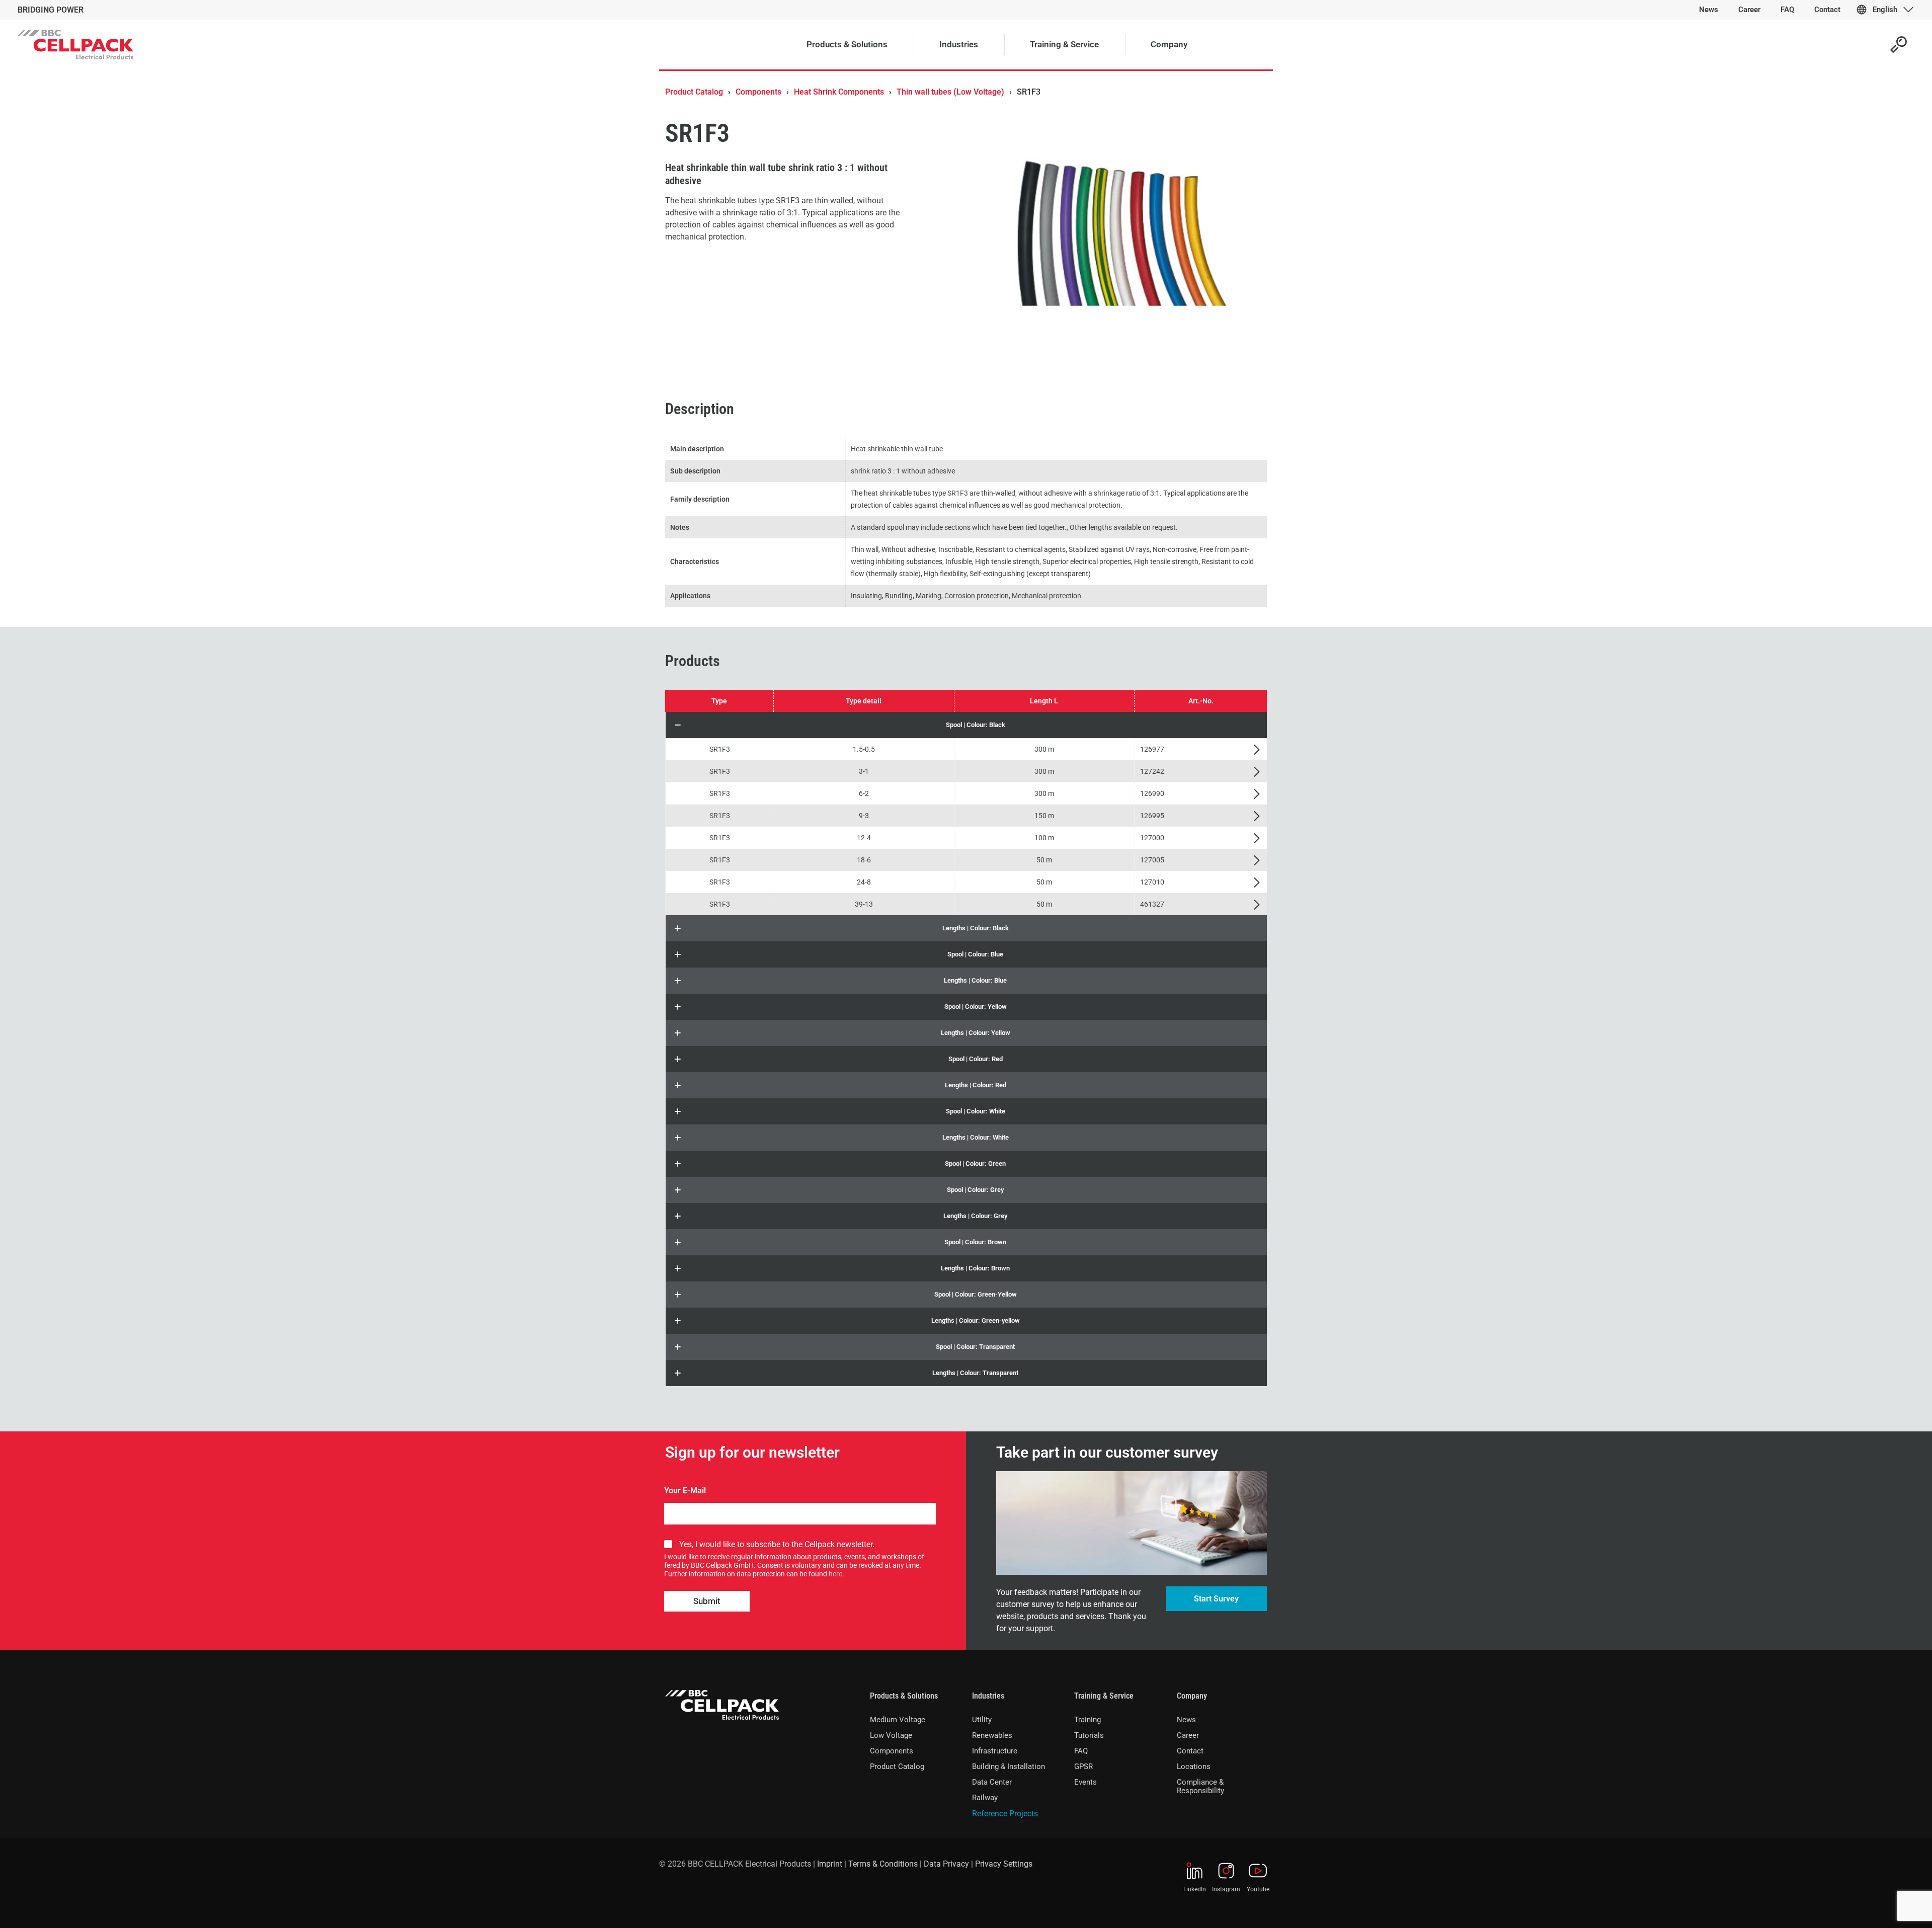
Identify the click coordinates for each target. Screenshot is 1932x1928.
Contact (1190, 1751)
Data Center (992, 1782)
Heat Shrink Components (839, 92)
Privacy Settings (1004, 1864)
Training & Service (1104, 1696)
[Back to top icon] (1884, 1907)
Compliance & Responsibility (1200, 1786)
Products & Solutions (904, 1696)
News (1186, 1720)
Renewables (992, 1735)
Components (758, 92)
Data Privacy (946, 1864)
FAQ (1081, 1751)
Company (1192, 1696)
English (1885, 10)
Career (1188, 1735)
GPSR (1083, 1766)
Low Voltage (891, 1735)
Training (1088, 1720)
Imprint (830, 1864)
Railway (985, 1798)
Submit (707, 1601)
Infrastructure (995, 1751)
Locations (1194, 1766)
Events (1085, 1782)
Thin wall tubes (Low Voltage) (950, 92)
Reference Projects (1005, 1814)
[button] (966, 725)
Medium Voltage (898, 1720)
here (835, 1574)
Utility (982, 1720)
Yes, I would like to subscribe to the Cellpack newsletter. (777, 1544)
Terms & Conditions (883, 1864)
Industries (988, 1696)
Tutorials (1089, 1735)
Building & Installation (1009, 1766)
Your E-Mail (685, 1491)
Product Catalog (694, 92)
